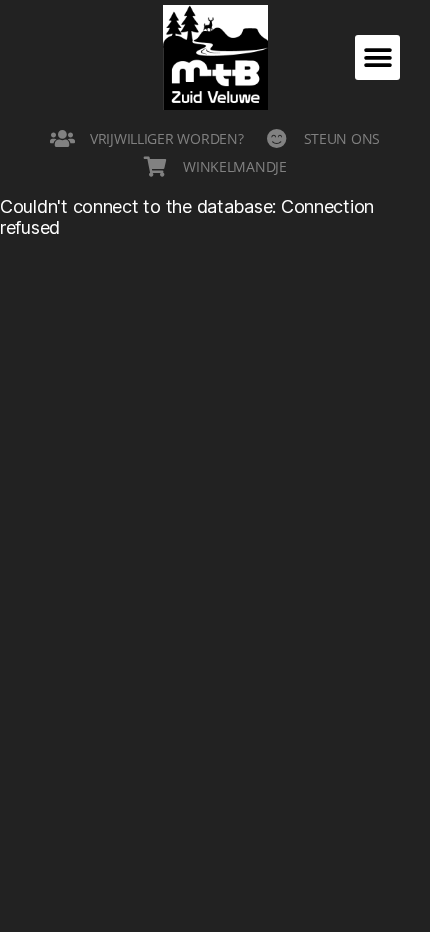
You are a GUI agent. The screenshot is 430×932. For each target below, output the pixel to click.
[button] (377, 57)
